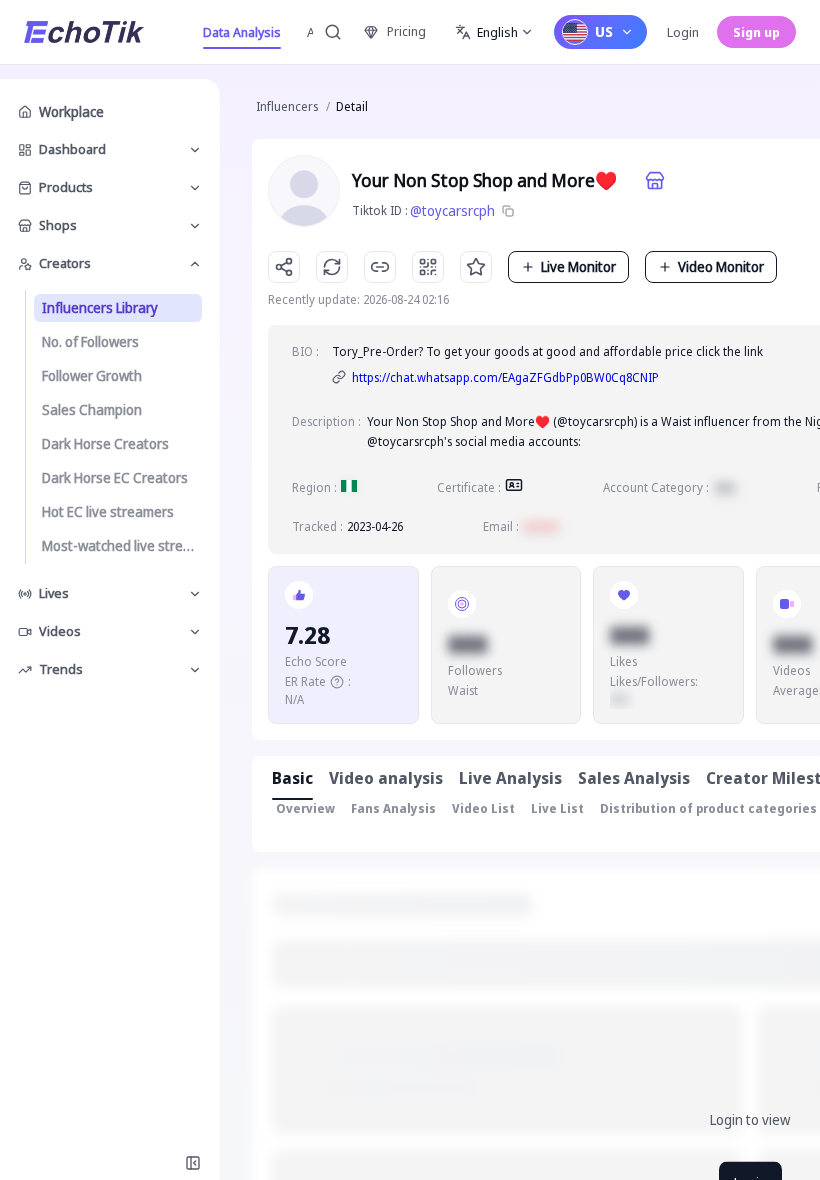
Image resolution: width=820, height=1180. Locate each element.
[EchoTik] (84, 32)
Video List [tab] (483, 808)
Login (683, 32)
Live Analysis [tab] (510, 778)
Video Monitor (721, 266)
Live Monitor (578, 266)
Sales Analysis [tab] (634, 778)
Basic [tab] (292, 778)
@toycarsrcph (452, 210)
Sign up (756, 32)
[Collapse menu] (193, 1163)
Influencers (287, 106)
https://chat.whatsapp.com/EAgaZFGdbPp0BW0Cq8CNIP (505, 377)
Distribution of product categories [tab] (708, 808)
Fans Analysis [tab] (393, 808)
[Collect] (476, 267)
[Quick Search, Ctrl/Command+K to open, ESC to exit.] (333, 32)
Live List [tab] (557, 808)
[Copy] (508, 211)
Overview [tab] (305, 808)
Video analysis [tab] (386, 778)
